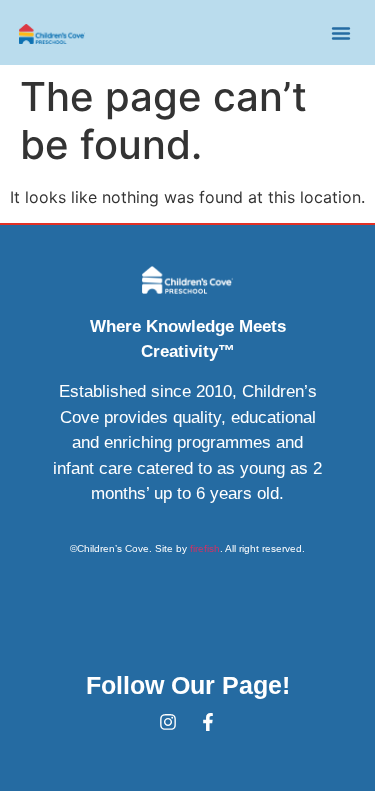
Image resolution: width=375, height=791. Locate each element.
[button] (341, 33)
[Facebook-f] (208, 722)
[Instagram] (168, 722)
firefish (205, 548)
